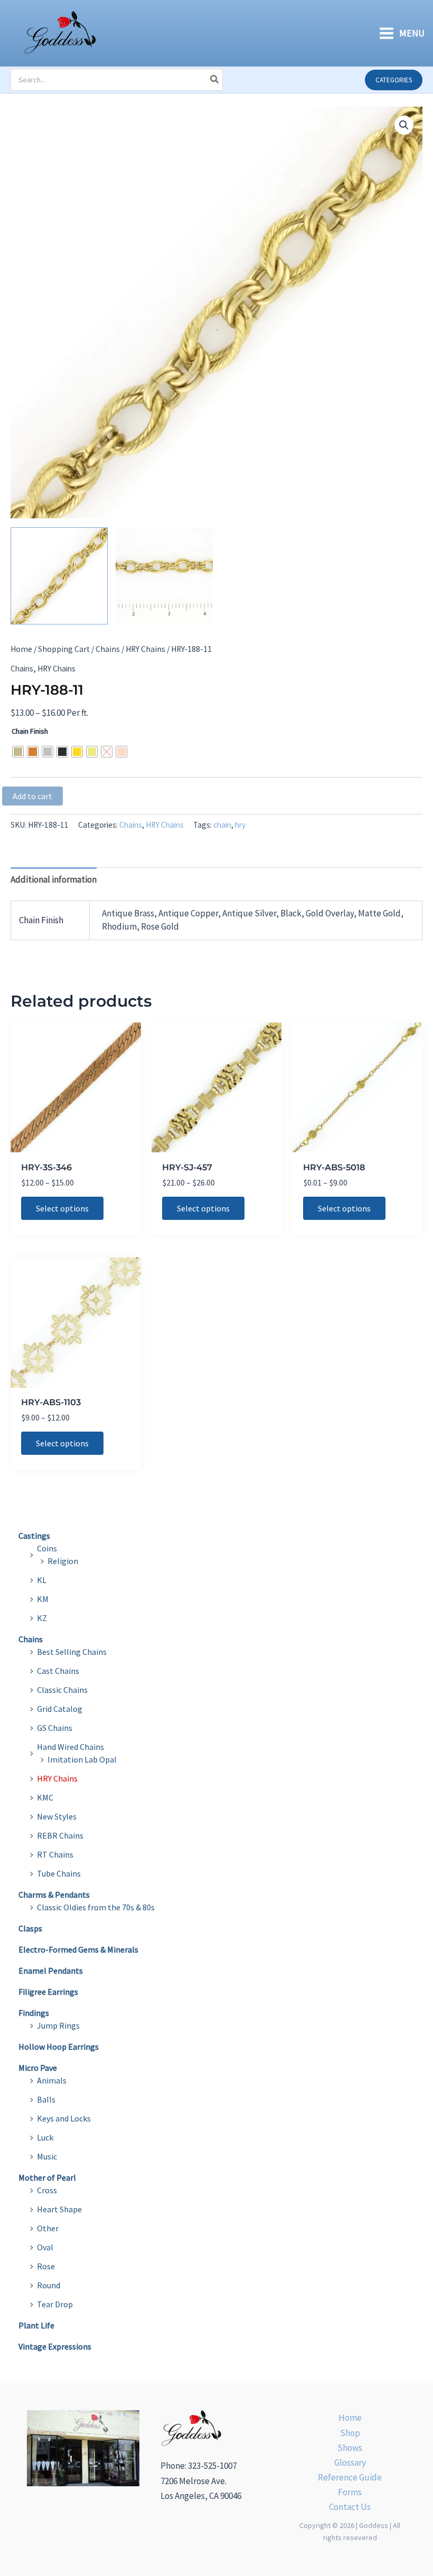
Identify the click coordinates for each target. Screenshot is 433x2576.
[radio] (18, 752)
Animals (52, 2080)
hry (240, 825)
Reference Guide (350, 2477)
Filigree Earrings (48, 1992)
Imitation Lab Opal (82, 1759)
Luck (45, 2137)
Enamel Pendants (51, 1971)
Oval (45, 2247)
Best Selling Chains (72, 1652)
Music (47, 2156)
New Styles (57, 1816)
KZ (42, 1618)
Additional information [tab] (54, 879)
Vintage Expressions (55, 2346)
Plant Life (36, 2325)
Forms (350, 2492)
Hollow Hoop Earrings (59, 2047)
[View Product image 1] (59, 576)
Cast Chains (58, 1671)
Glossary (350, 2463)
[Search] (215, 80)
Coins (47, 1548)
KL (42, 1580)
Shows (350, 2448)
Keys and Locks (64, 2118)
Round (49, 2285)
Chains (108, 649)
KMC (45, 1797)
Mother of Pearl (47, 2177)
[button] (394, 80)
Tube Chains (59, 1873)
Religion (63, 1561)
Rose (46, 2266)
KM (43, 1599)
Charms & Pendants (54, 1895)
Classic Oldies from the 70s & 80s (96, 1907)
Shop (350, 2433)
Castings (34, 1536)
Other (48, 2228)
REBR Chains (60, 1835)
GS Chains (55, 1728)
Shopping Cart (64, 649)
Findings (34, 2013)
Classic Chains (62, 1690)
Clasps (30, 1928)
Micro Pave (38, 2068)
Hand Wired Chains (70, 1747)
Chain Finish (30, 731)
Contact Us (350, 2507)
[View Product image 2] (164, 576)
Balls (46, 2099)
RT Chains (55, 1854)
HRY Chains (145, 649)
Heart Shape (59, 2209)
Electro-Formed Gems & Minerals (78, 1949)
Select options (62, 1208)
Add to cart (32, 796)
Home (21, 649)
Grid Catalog (60, 1709)
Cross (47, 2190)
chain (222, 825)
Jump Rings (58, 2025)
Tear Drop (55, 2304)
